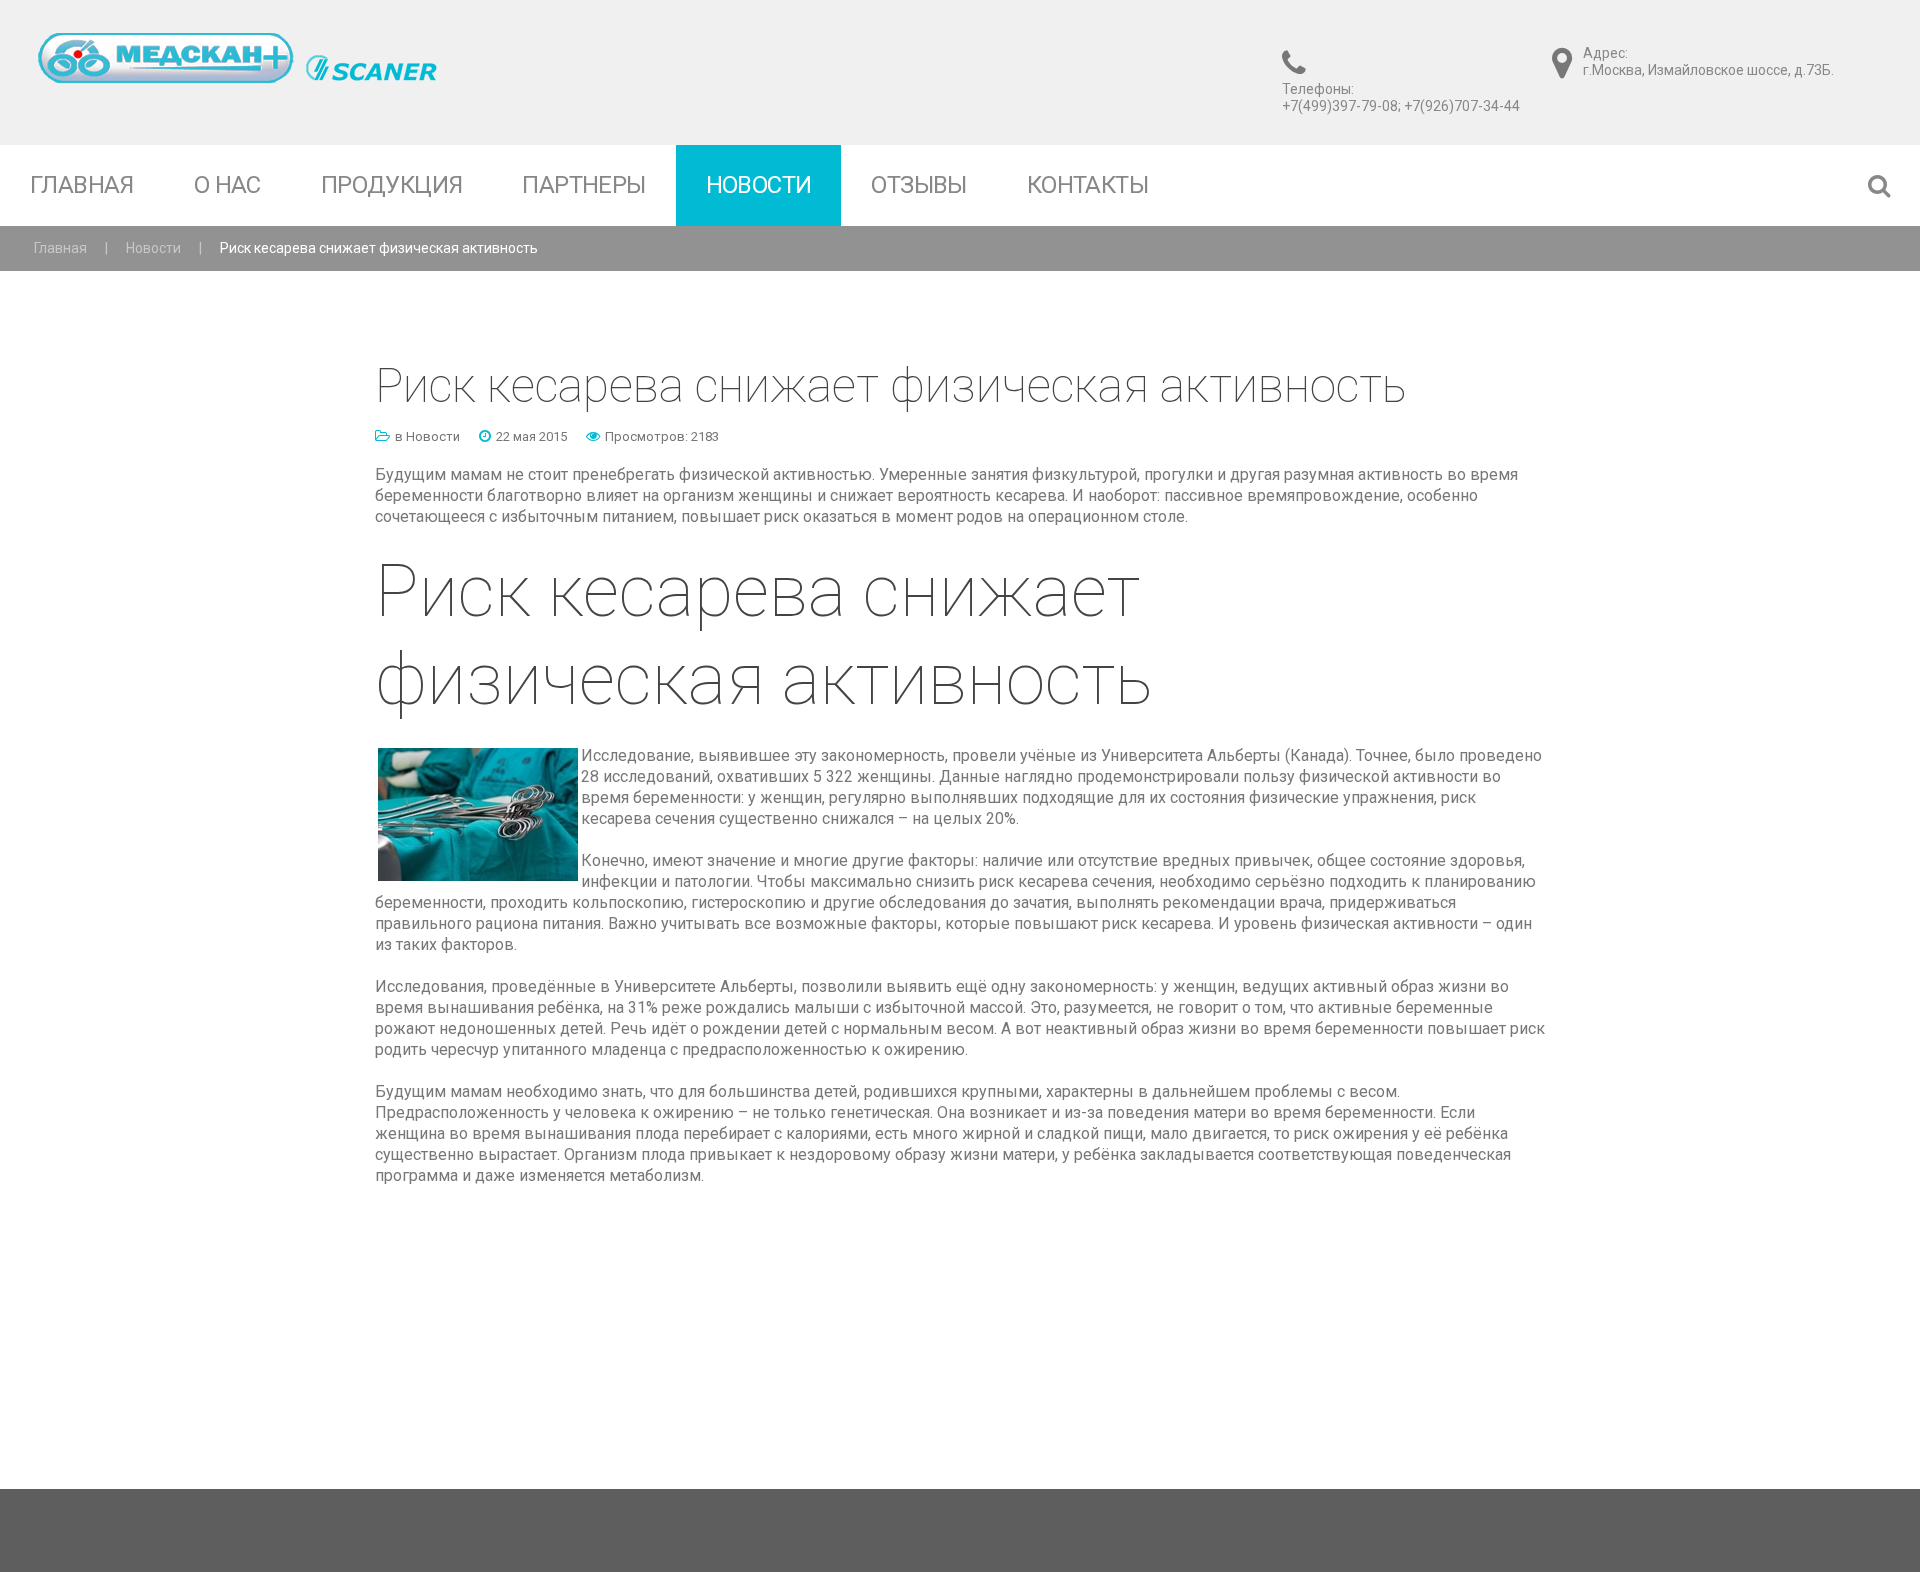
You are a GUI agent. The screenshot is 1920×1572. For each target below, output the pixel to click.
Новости (153, 248)
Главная (60, 248)
